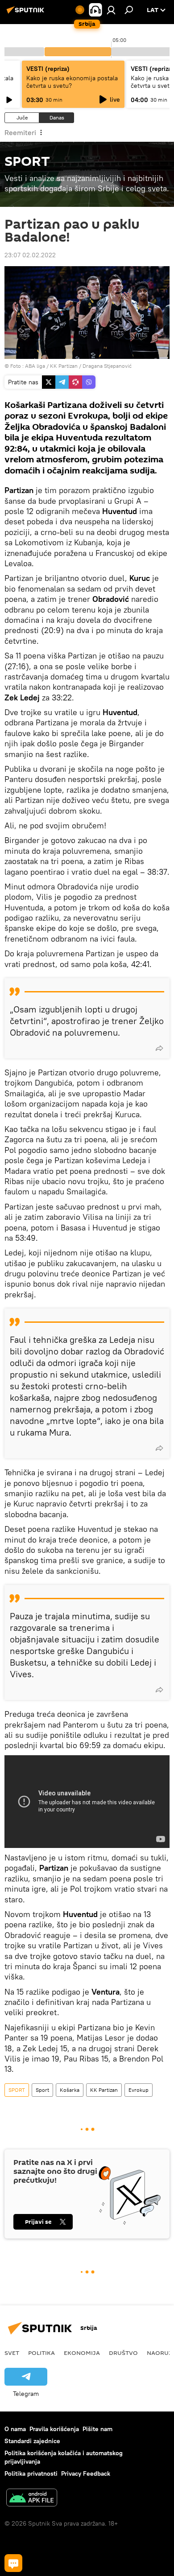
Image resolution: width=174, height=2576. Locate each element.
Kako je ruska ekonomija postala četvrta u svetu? (72, 82)
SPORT (17, 2090)
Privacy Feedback (86, 2473)
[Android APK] (32, 2499)
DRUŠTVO (123, 2353)
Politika (41, 2353)
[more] (159, 1048)
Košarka (70, 2090)
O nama (15, 2429)
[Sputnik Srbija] (27, 13)
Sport (42, 2090)
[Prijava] (111, 10)
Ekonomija (82, 2353)
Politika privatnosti (31, 2473)
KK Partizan (104, 2090)
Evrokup (139, 2090)
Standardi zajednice (32, 2441)
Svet (12, 2353)
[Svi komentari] (13, 2563)
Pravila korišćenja (54, 2429)
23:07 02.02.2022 (30, 255)
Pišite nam (97, 2429)
